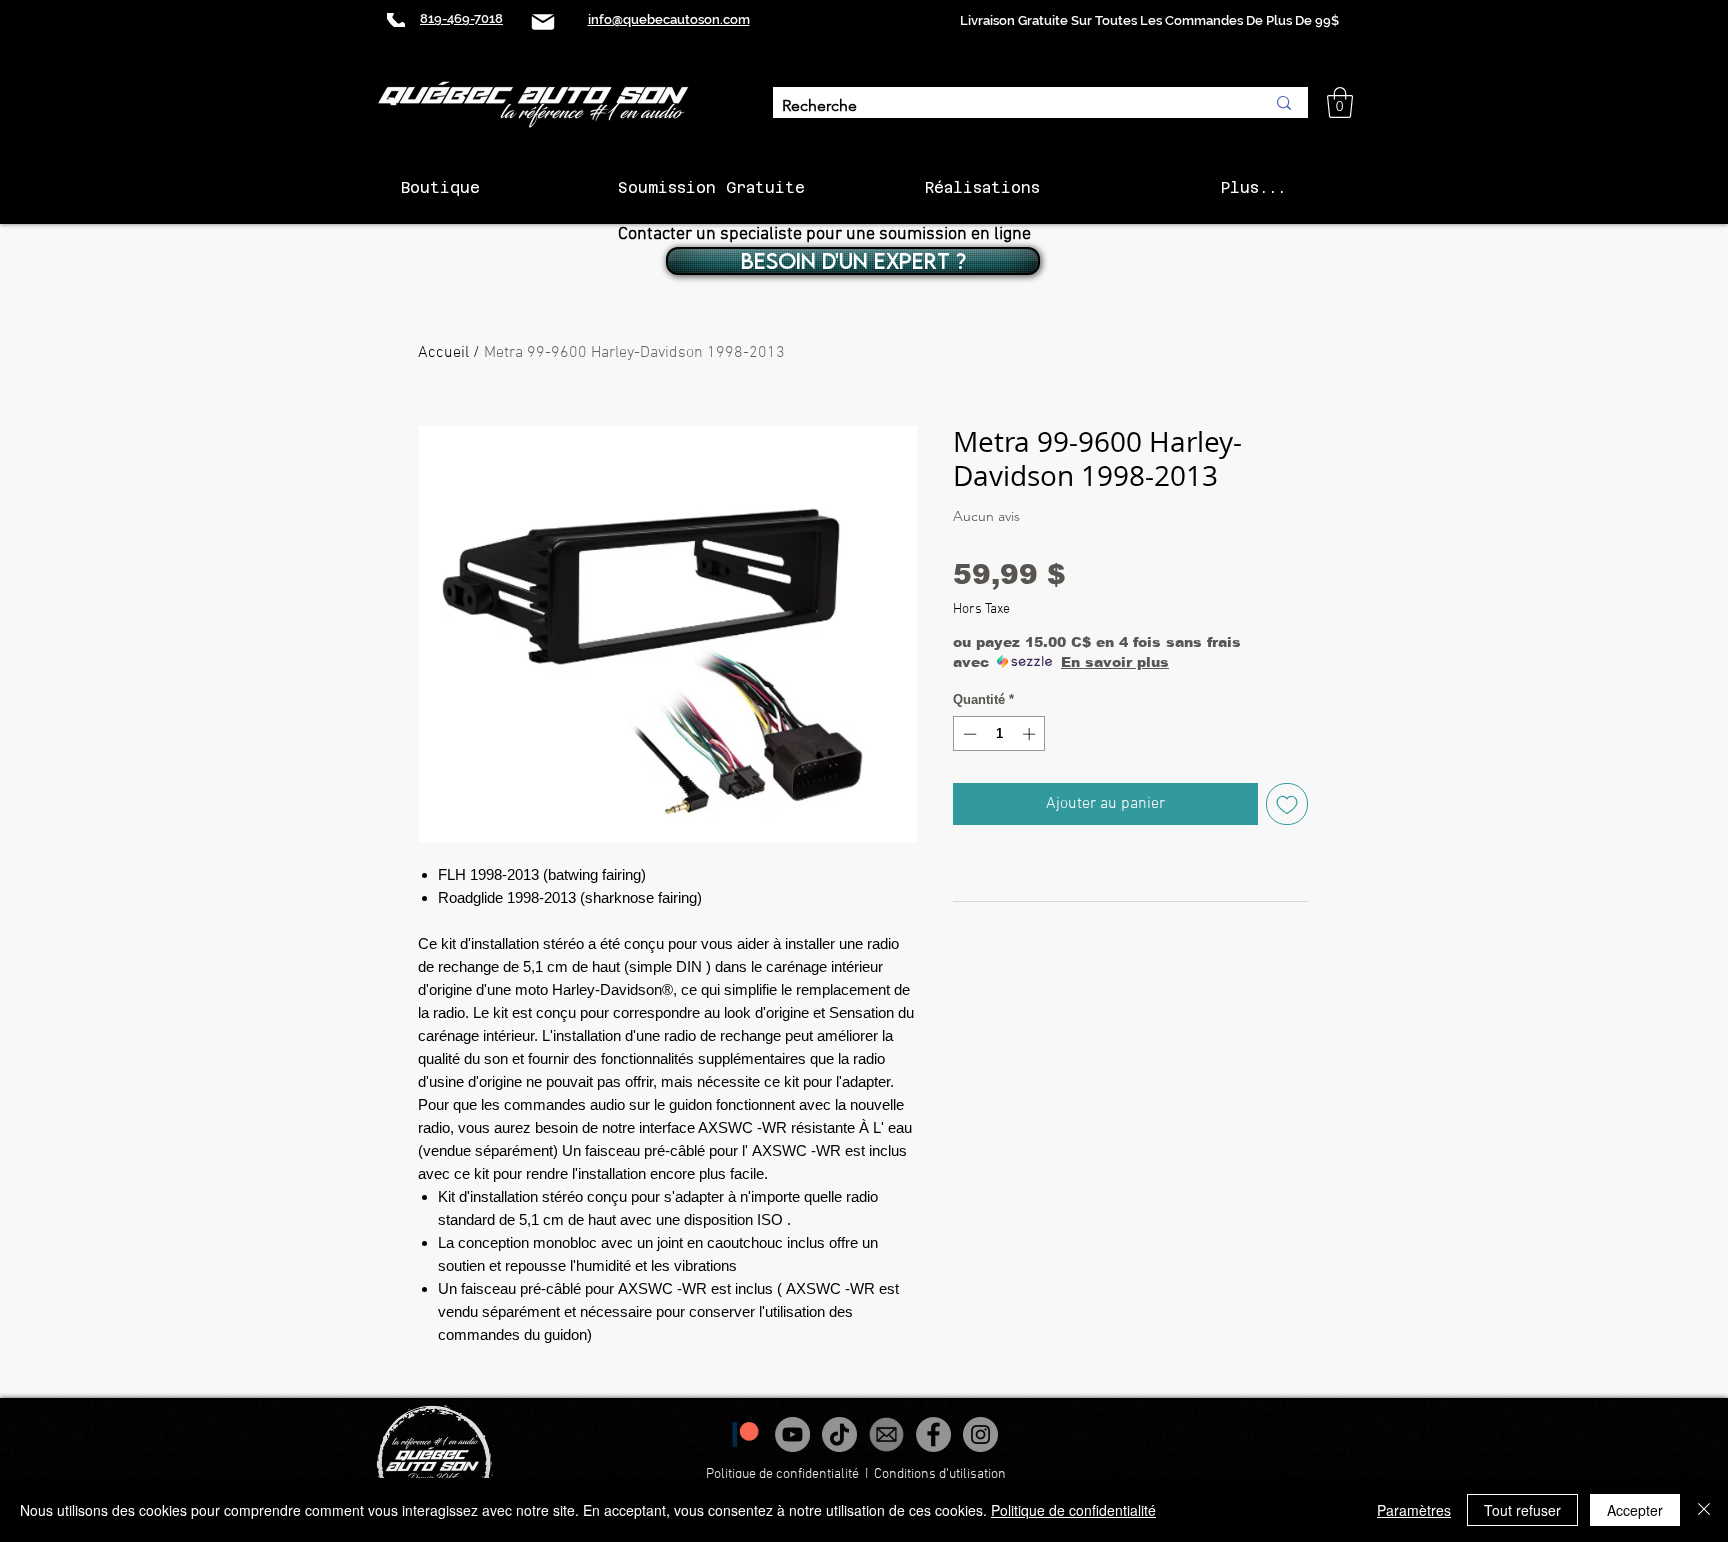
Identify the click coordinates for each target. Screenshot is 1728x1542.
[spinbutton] (999, 734)
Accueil (443, 353)
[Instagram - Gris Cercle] (980, 1434)
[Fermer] (1704, 1510)
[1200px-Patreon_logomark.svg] (745, 1434)
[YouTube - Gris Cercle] (792, 1434)
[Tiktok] (839, 1434)
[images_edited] (886, 1434)
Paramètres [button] (1414, 1510)
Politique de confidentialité (782, 1474)
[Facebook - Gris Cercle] (933, 1434)
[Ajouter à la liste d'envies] (1287, 804)
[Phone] (396, 20)
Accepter (1635, 1510)
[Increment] (1031, 734)
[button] (1340, 102)
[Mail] (543, 21)
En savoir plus (1115, 662)
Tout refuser (1522, 1510)
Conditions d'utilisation (941, 1474)
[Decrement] (968, 734)
